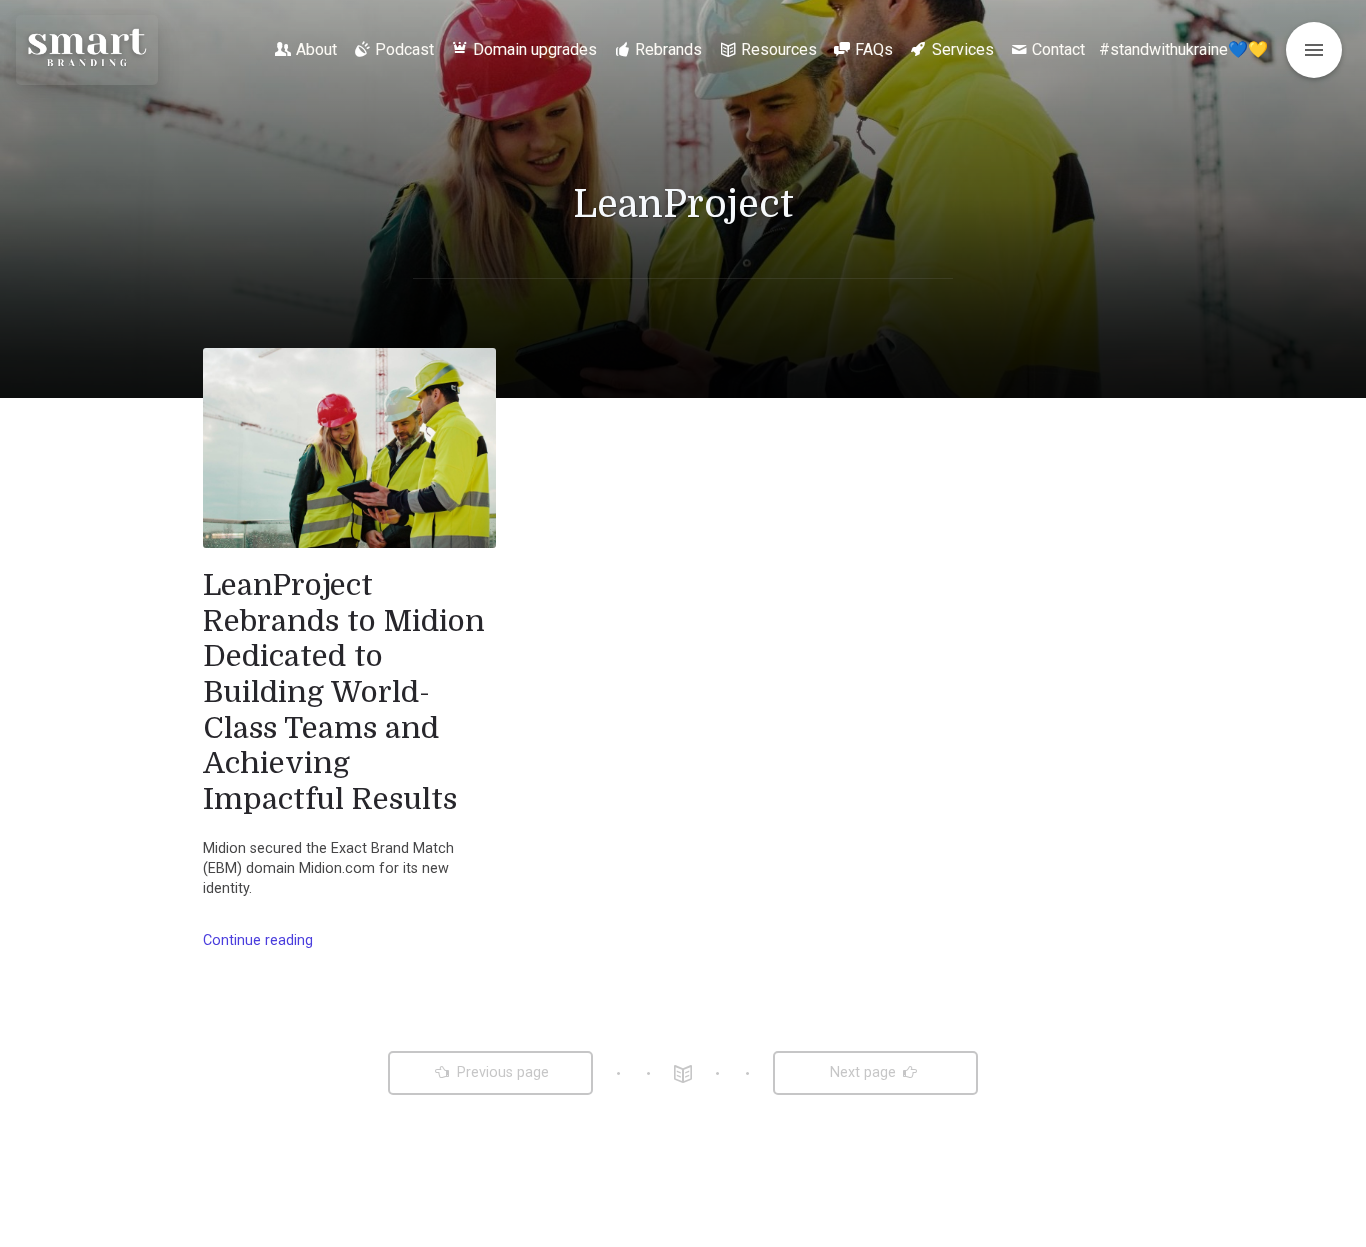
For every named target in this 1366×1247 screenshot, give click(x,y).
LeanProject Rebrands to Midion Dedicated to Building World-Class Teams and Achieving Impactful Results (344, 692)
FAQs (874, 49)
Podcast (404, 49)
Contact (1058, 49)
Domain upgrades (535, 49)
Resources (779, 49)
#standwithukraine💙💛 (1183, 49)
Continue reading (258, 940)
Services (963, 49)
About (316, 49)
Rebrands (668, 49)
